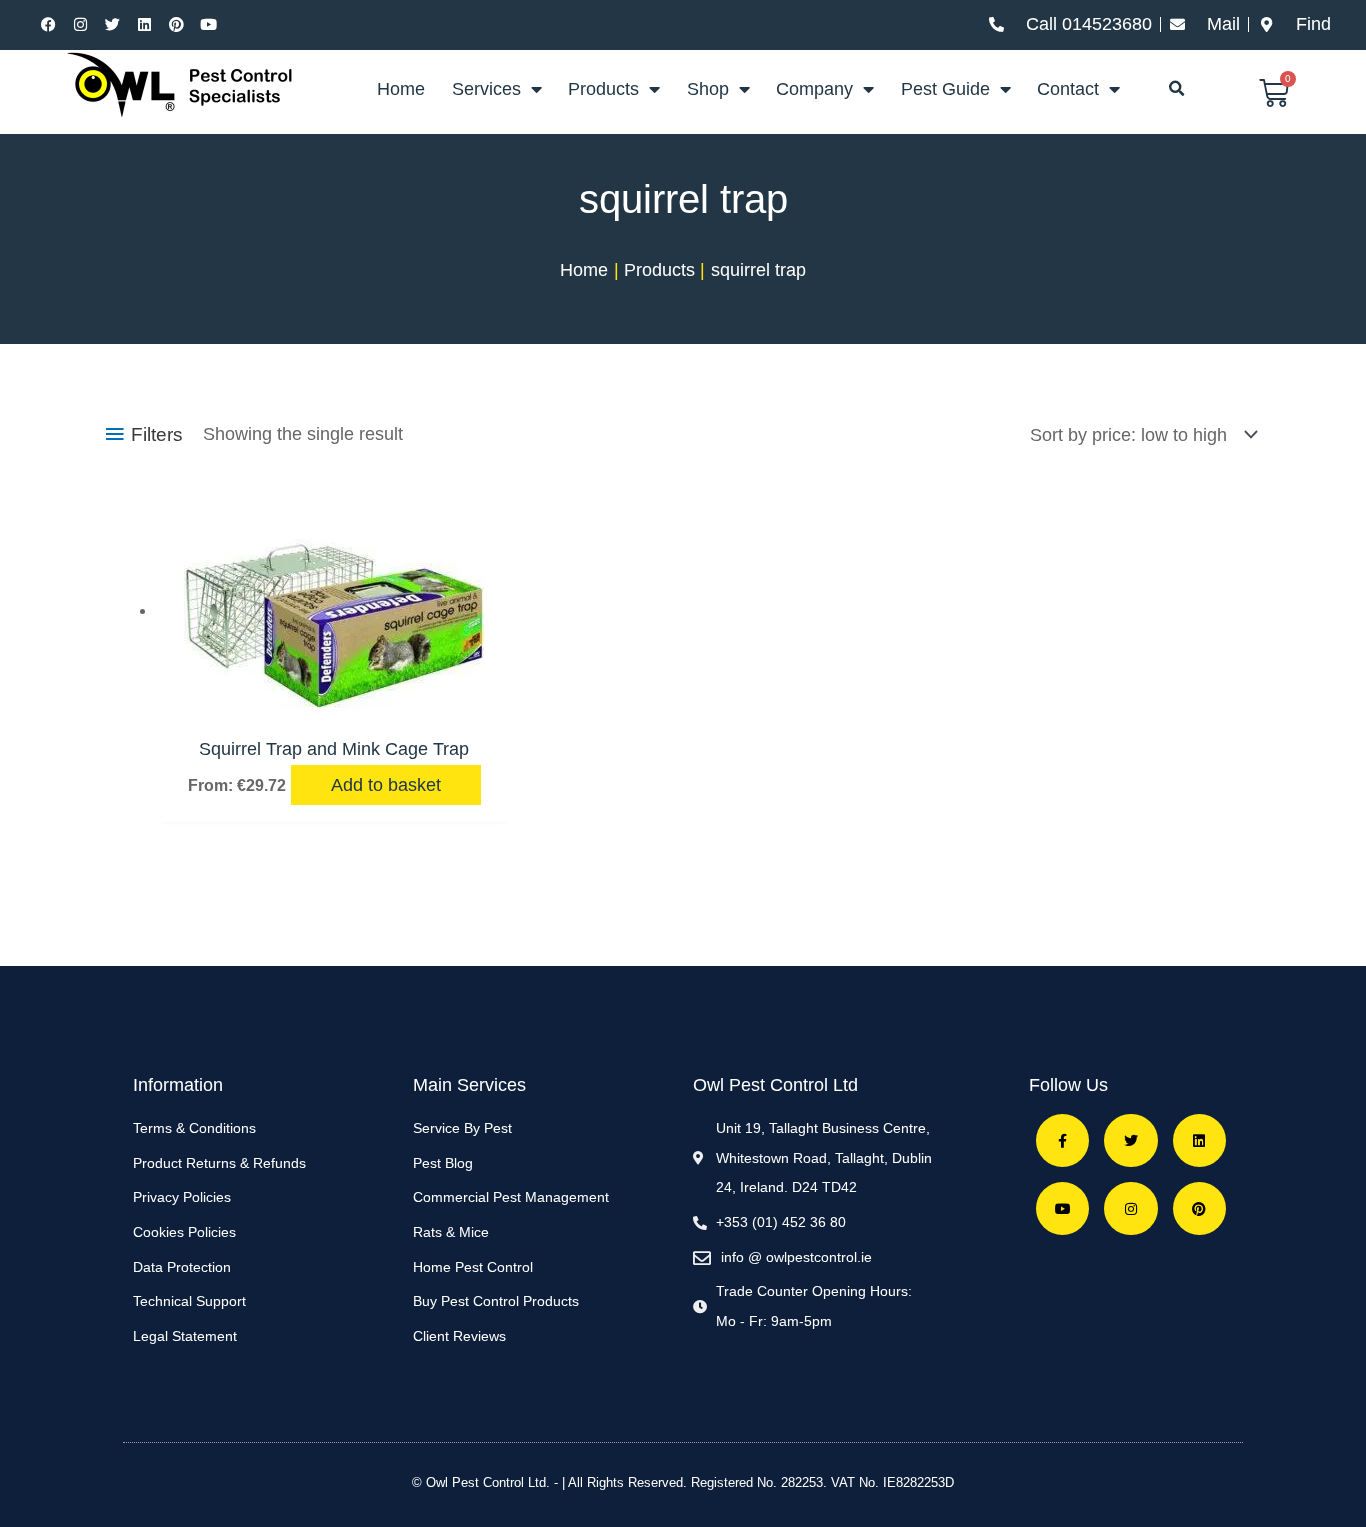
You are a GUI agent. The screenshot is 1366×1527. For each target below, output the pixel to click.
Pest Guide (945, 89)
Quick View (334, 702)
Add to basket (386, 785)
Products (603, 89)
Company (814, 89)
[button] (1176, 89)
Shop (708, 89)
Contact (1068, 89)
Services (486, 89)
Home (401, 89)
